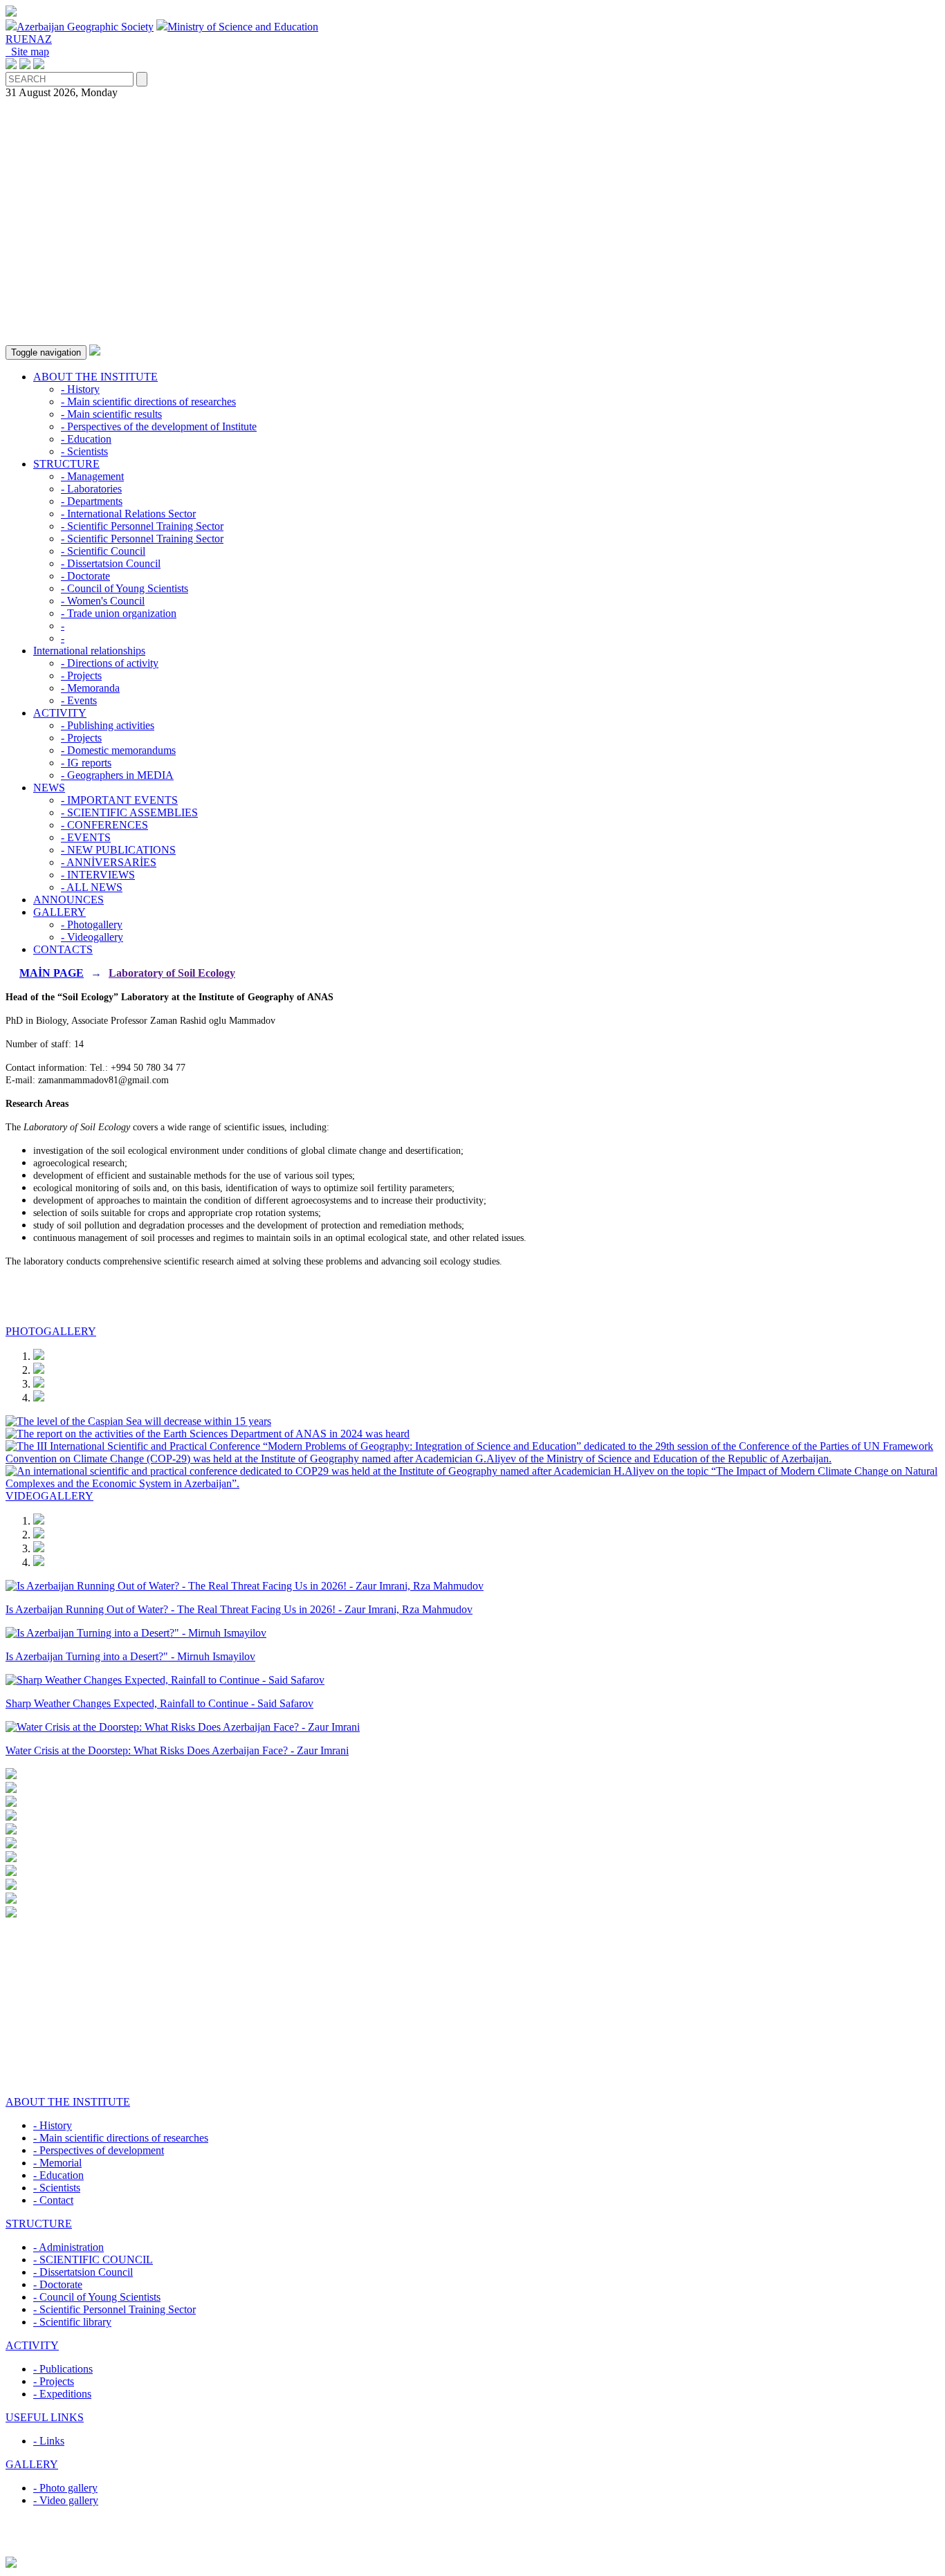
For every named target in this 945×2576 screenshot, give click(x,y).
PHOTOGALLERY (51, 1331)
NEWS (49, 788)
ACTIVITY (60, 713)
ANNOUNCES (68, 900)
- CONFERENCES (104, 825)
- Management (92, 476)
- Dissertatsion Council (111, 563)
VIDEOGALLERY (49, 1496)
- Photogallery (92, 924)
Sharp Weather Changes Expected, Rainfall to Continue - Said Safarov (159, 1703)
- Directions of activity (110, 663)
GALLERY (59, 912)
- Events (79, 700)
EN (29, 39)
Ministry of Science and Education (243, 27)
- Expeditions (62, 2394)
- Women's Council (103, 601)
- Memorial (57, 2163)
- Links (49, 2441)
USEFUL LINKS (45, 2417)
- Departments (92, 501)
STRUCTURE (66, 464)
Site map (27, 52)
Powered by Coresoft (472, 2550)
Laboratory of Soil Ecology (172, 973)
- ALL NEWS (92, 887)
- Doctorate (85, 576)
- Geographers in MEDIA (117, 775)
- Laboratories (91, 489)
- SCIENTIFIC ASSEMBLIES (129, 812)
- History (80, 389)
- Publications (63, 2369)
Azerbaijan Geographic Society (85, 27)
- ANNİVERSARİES (109, 862)
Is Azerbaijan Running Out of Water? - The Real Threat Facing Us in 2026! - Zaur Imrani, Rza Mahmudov (239, 1609)
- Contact (53, 2200)
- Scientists (84, 451)
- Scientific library (72, 2322)
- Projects (81, 675)
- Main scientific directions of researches (148, 402)
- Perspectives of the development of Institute (159, 426)
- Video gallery (66, 2500)
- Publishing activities (108, 725)
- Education (86, 439)
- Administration (68, 2247)
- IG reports (86, 763)
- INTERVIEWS (98, 875)
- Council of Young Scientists (125, 588)
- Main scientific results (111, 414)
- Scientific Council (103, 551)
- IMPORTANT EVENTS (119, 800)
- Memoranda (90, 688)
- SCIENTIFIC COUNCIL (93, 2260)
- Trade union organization (119, 613)
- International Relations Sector (128, 514)
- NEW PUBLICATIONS (118, 850)
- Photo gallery (65, 2488)
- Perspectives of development (99, 2150)
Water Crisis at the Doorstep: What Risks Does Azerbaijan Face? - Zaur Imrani (177, 1750)
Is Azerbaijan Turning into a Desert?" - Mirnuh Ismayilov (130, 1656)
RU (13, 39)
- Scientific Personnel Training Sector (142, 526)
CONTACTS (63, 949)
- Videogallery (92, 937)
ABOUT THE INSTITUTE (95, 377)
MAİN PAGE (52, 973)
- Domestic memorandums (118, 750)
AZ (44, 39)
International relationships (89, 651)
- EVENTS (86, 837)
